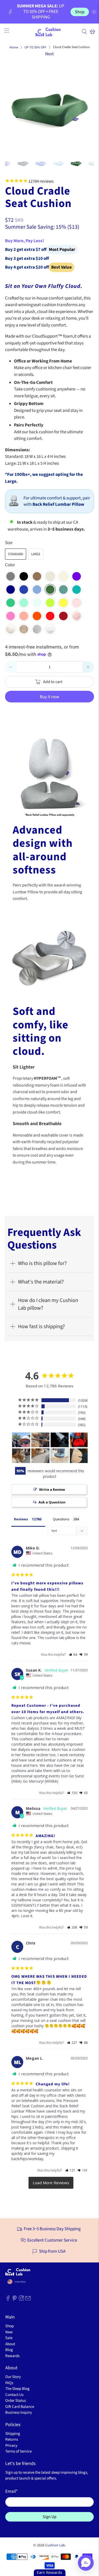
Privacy (11, 2446)
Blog (9, 2350)
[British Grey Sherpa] (37, 629)
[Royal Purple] (77, 576)
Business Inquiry (19, 2412)
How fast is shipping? (41, 1326)
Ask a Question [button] (52, 1502)
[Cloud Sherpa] (50, 629)
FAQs (9, 2383)
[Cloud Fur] (11, 629)
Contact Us (14, 2395)
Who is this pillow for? (42, 1263)
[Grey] (11, 576)
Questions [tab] (61, 1519)
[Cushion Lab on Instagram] (21, 2300)
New (9, 2332)
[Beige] (63, 576)
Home (14, 47)
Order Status (16, 2401)
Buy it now (49, 697)
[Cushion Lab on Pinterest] (15, 2300)
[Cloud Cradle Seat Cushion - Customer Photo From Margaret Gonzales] (60, 1440)
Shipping (13, 2434)
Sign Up (50, 2517)
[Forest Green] (50, 590)
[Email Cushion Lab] (28, 2300)
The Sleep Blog (17, 2389)
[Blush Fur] (77, 616)
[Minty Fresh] (24, 603)
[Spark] (50, 603)
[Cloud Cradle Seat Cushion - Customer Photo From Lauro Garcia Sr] (79, 1440)
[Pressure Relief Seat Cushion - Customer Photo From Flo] (60, 1456)
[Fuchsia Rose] (11, 616)
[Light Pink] (77, 603)
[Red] (63, 616)
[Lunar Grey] (50, 576)
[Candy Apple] (50, 616)
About (10, 2344)
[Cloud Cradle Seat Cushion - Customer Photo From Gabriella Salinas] (79, 1456)
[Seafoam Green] (37, 603)
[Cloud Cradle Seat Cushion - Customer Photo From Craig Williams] (21, 1440)
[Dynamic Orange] (37, 616)
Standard (16, 554)
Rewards (12, 2356)
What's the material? (41, 1282)
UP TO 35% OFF (35, 47)
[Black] (24, 576)
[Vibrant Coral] (24, 616)
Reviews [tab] (21, 1519)
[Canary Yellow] (63, 603)
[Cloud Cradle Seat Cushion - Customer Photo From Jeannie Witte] (40, 1440)
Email (11, 2491)
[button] (73, 1655)
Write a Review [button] (52, 1489)
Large (36, 554)
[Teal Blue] (77, 590)
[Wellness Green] (63, 590)
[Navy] (11, 590)
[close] (94, 12)
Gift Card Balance (20, 2407)
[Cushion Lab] (50, 31)
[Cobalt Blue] (24, 590)
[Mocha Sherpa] (24, 629)
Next (49, 54)
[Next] (86, 107)
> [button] (51, 2183)
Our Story (13, 2377)
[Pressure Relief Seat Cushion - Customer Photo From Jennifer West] (21, 1456)
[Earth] (37, 576)
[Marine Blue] (37, 590)
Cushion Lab (55, 2545)
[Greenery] (11, 603)
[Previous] (13, 107)
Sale (9, 2338)
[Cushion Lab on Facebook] (8, 2300)
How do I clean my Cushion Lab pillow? (48, 1304)
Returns (12, 2439)
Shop (80, 12)
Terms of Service (18, 2451)
